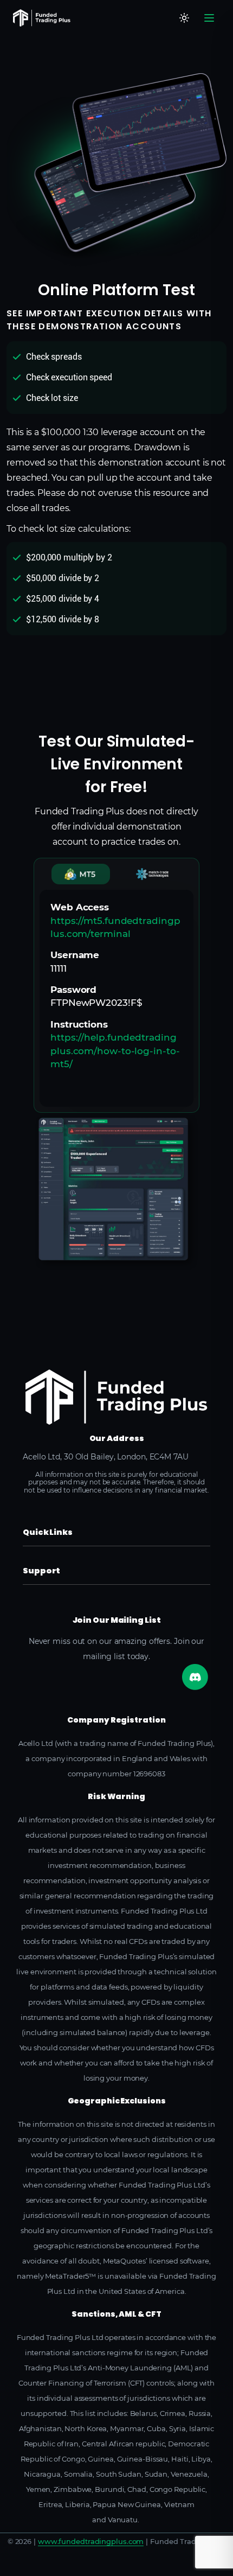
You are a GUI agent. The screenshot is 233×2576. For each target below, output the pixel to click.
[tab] (81, 874)
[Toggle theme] (184, 18)
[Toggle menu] (209, 18)
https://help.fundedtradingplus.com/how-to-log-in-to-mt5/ (115, 1051)
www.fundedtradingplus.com (91, 2541)
